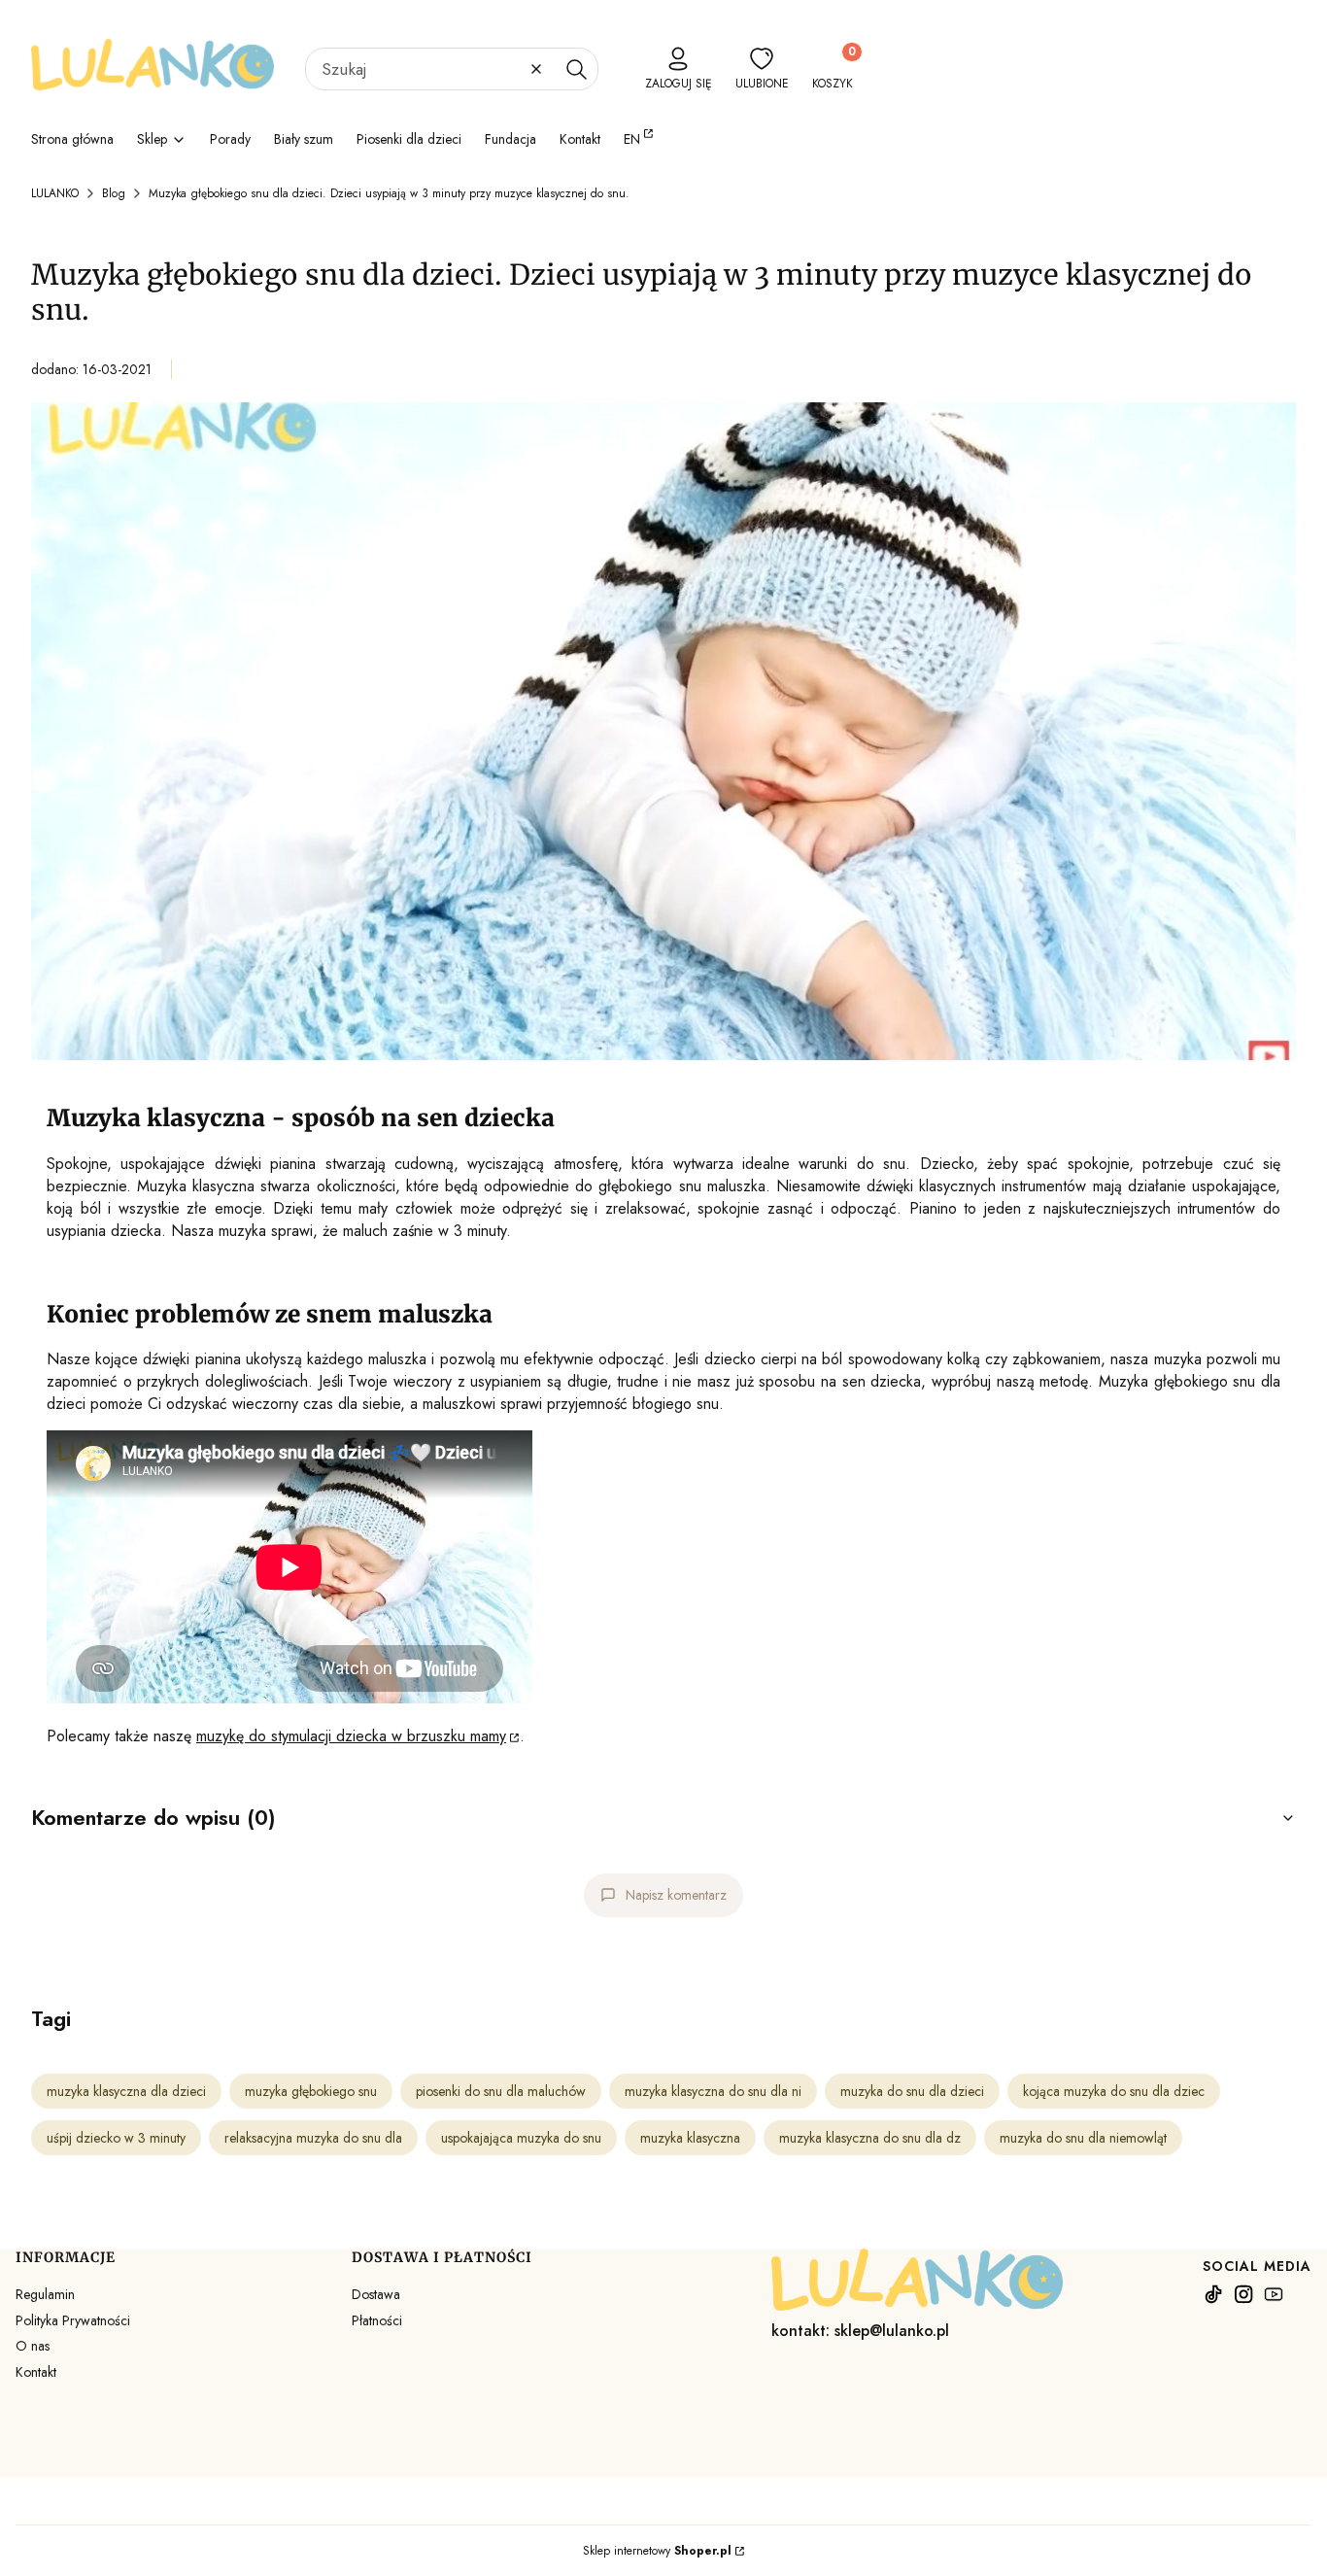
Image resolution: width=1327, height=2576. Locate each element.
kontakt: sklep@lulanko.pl (860, 2331)
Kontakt (36, 2372)
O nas (33, 2346)
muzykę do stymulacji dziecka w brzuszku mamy (351, 1736)
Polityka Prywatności (73, 2320)
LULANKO (55, 193)
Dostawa (376, 2294)
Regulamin (45, 2294)
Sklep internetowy (657, 2551)
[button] (576, 69)
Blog (114, 193)
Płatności (377, 2320)
